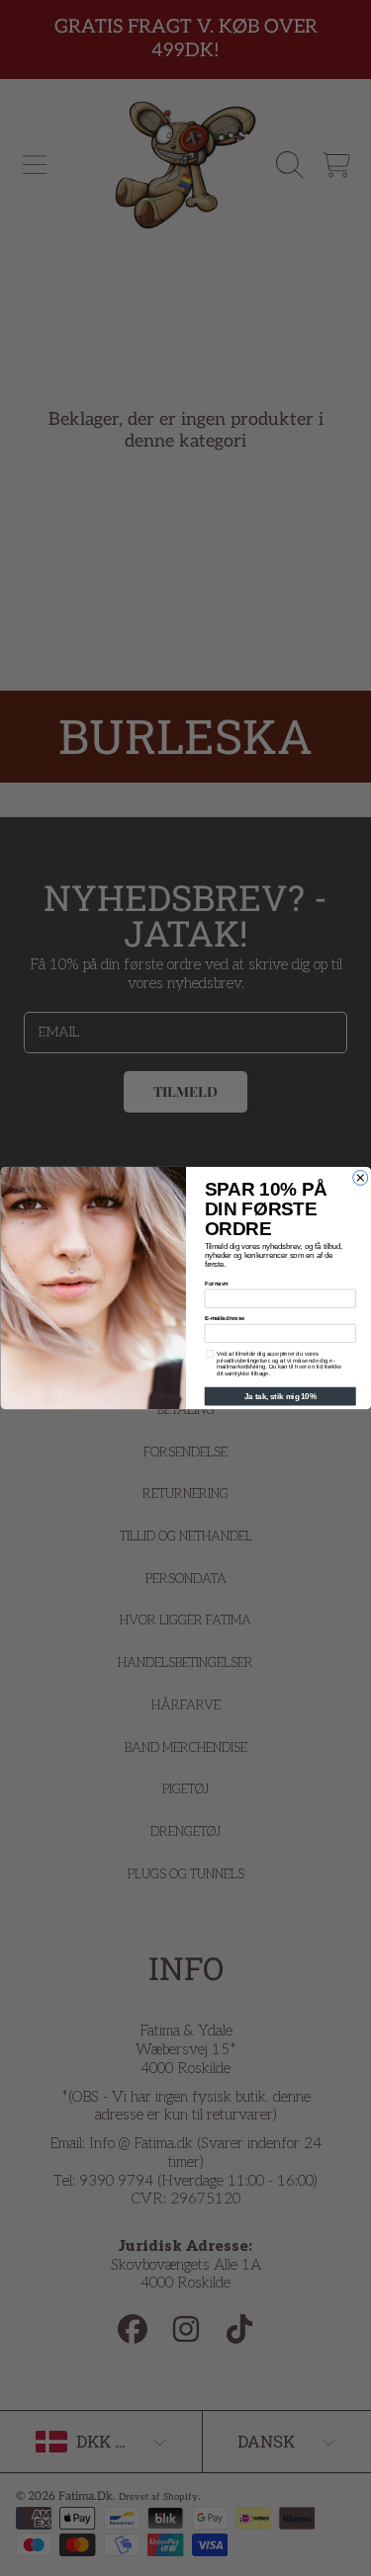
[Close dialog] (360, 1177)
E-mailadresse (224, 1318)
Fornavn (216, 1284)
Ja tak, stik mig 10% (280, 1396)
